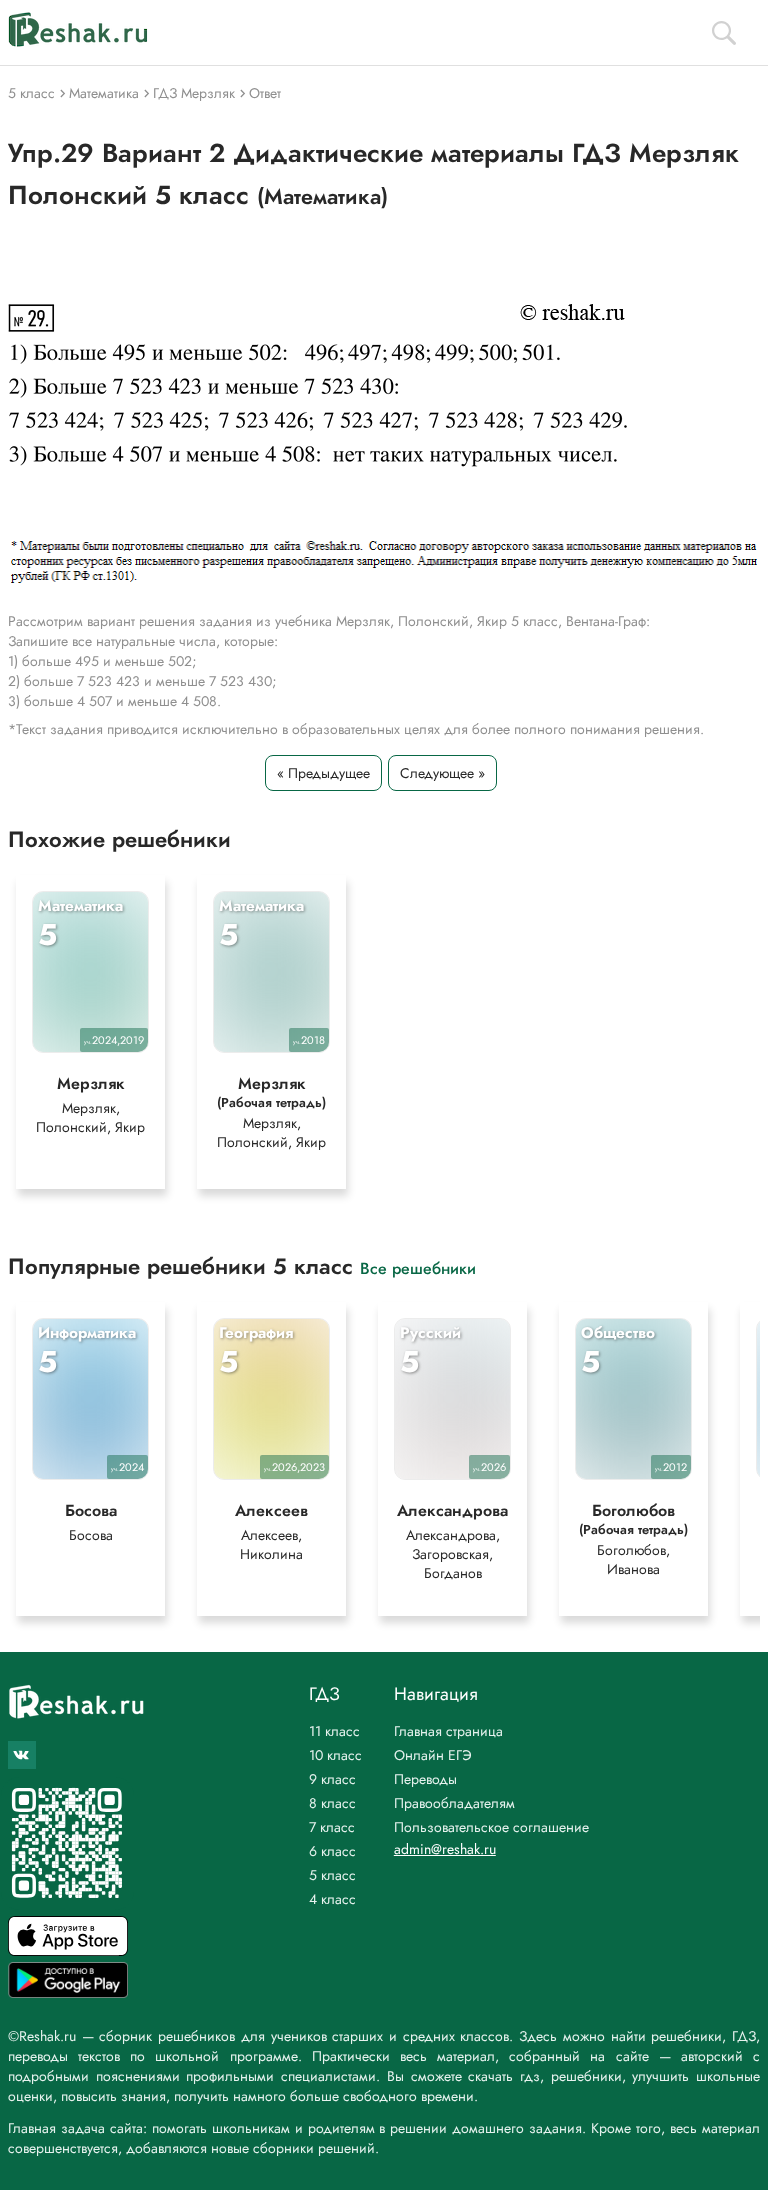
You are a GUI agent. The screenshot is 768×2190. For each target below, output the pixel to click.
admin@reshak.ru (445, 1849)
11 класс (334, 1731)
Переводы (425, 1779)
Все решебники (418, 1267)
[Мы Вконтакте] (22, 1755)
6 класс (332, 1851)
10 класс (335, 1755)
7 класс (332, 1827)
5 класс (332, 1875)
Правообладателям (454, 1803)
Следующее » (442, 773)
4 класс (332, 1899)
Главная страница (448, 1731)
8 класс (332, 1803)
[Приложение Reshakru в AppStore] (68, 1950)
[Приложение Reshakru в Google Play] (68, 1992)
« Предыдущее (323, 773)
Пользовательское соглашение (491, 1827)
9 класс (332, 1779)
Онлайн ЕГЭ (433, 1755)
